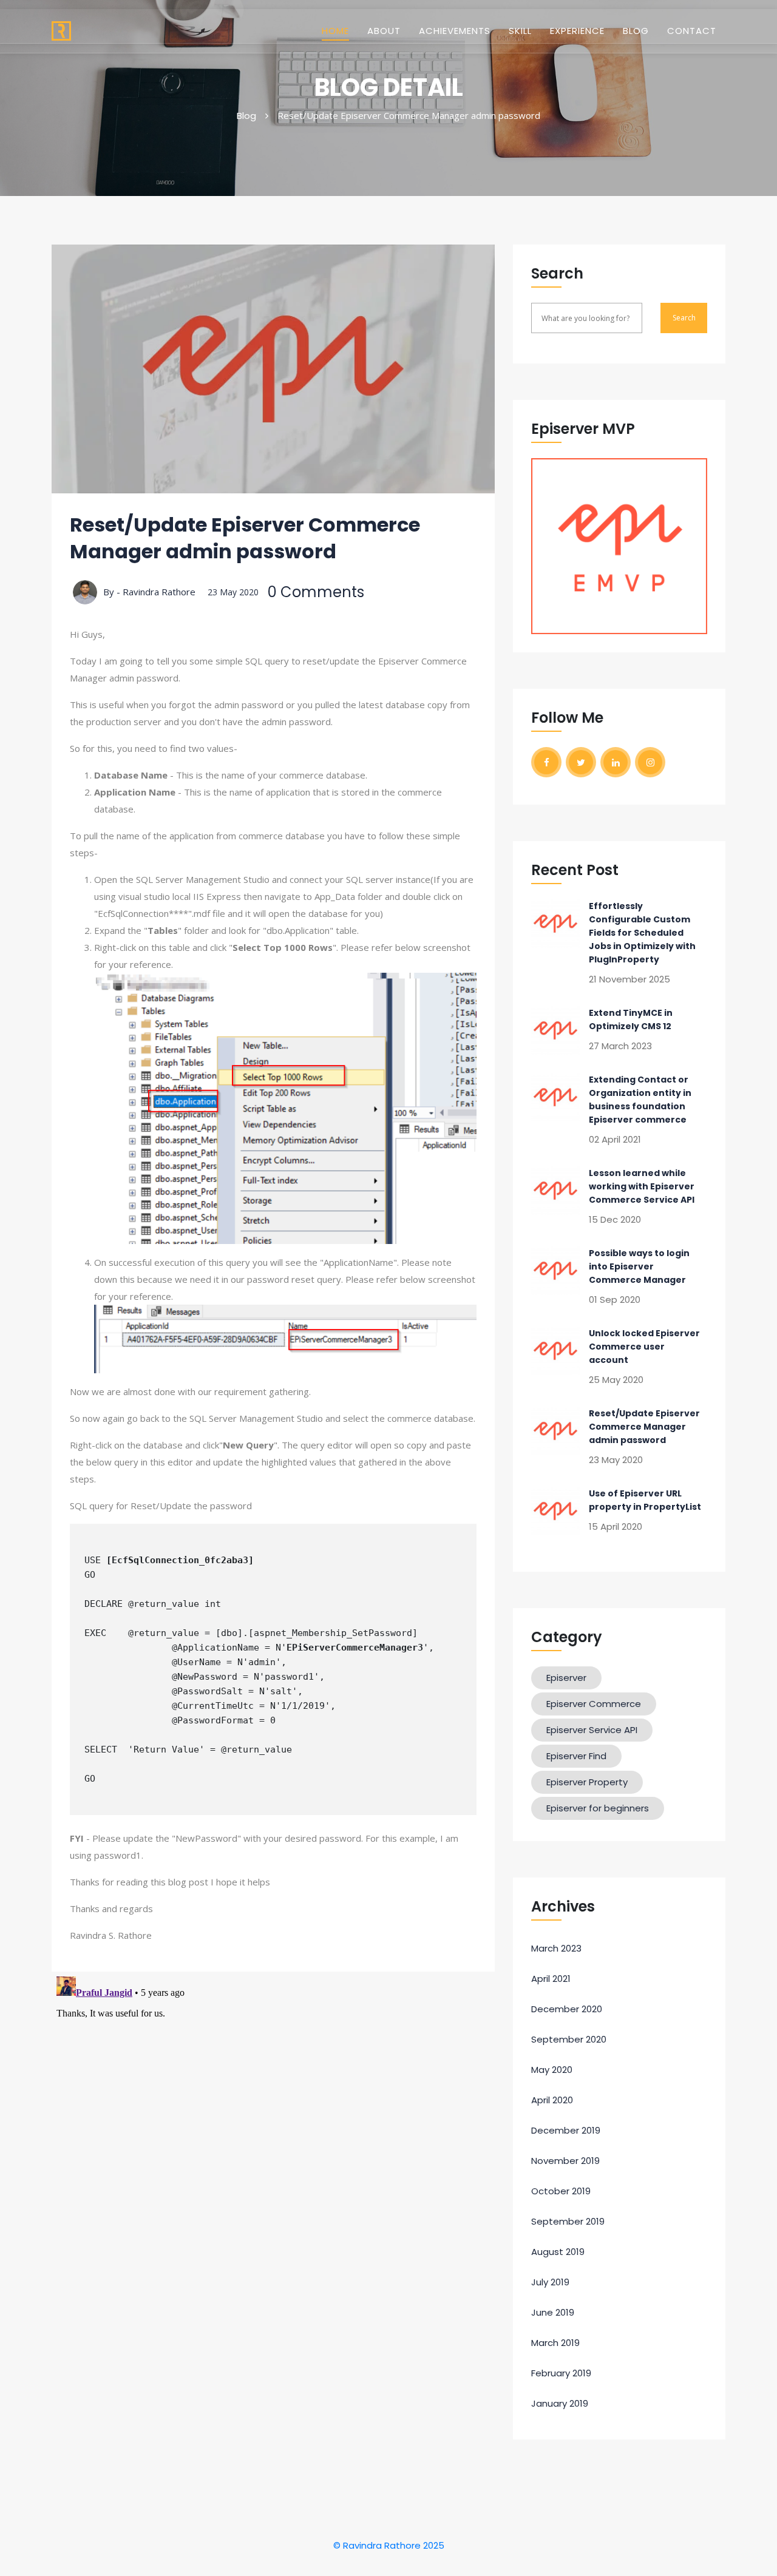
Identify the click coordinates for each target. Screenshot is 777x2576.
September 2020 (569, 2039)
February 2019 (561, 2373)
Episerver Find (576, 1756)
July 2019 (550, 2282)
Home (335, 30)
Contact (692, 31)
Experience (577, 31)
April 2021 (551, 1979)
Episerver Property (587, 1782)
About (384, 31)
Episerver (566, 1678)
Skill (520, 31)
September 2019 (568, 2221)
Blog (636, 31)
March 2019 (555, 2343)
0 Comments (316, 592)
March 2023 (556, 1948)
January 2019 (560, 2403)
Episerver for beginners (598, 1808)
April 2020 (552, 2100)
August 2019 (558, 2252)
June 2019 (553, 2312)
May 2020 (552, 2070)
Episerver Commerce (594, 1704)
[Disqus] (273, 2123)
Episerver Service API (592, 1730)
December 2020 (567, 2009)
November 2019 (565, 2161)
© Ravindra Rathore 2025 (389, 2545)
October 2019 (561, 2191)
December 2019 (566, 2130)
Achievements (455, 31)
